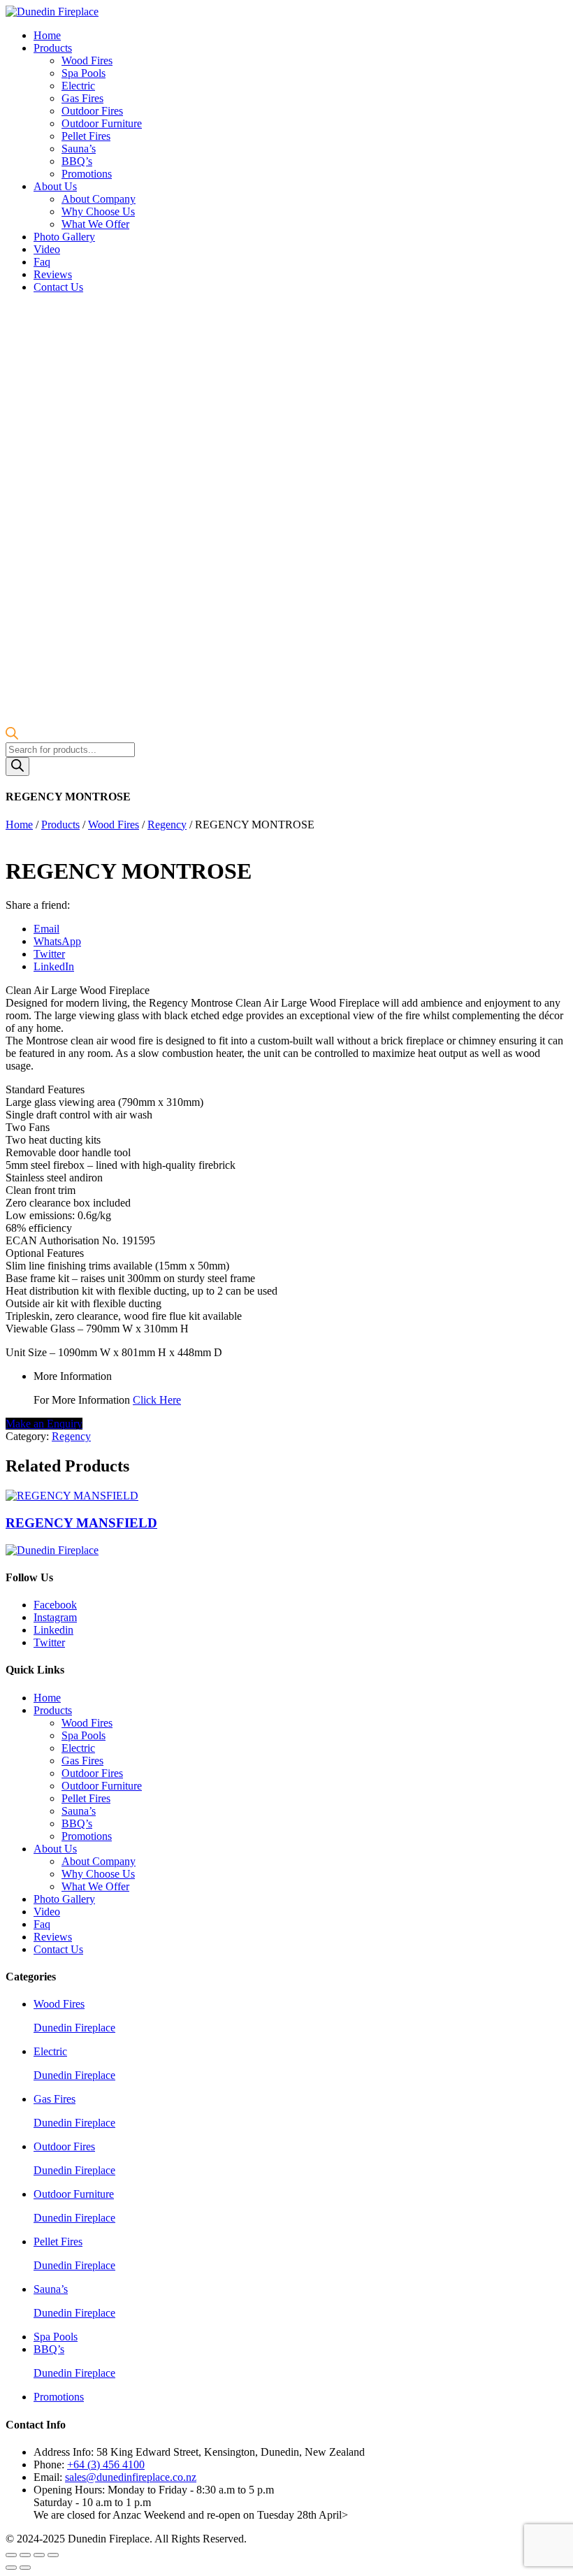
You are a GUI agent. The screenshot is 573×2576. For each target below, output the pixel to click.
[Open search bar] (12, 736)
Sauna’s (79, 149)
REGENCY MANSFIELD (81, 1523)
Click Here (157, 1400)
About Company (99, 199)
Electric (78, 86)
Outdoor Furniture (102, 123)
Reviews (53, 274)
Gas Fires (82, 98)
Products (53, 48)
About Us (55, 186)
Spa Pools (84, 73)
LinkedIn (54, 966)
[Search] (17, 767)
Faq (42, 262)
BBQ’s (77, 161)
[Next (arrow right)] (25, 2568)
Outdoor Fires (92, 111)
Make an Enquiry (44, 1424)
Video (47, 249)
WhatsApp (57, 941)
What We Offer (95, 224)
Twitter (49, 954)
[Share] (25, 2555)
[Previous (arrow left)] (11, 2568)
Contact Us (58, 287)
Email (46, 929)
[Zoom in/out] (53, 2555)
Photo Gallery (64, 237)
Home (47, 35)
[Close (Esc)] (11, 2555)
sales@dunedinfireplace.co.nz (131, 2477)
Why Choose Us (98, 211)
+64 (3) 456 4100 (106, 2465)
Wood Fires (87, 60)
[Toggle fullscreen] (39, 2555)
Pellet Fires (86, 136)
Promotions (87, 174)
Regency (167, 825)
